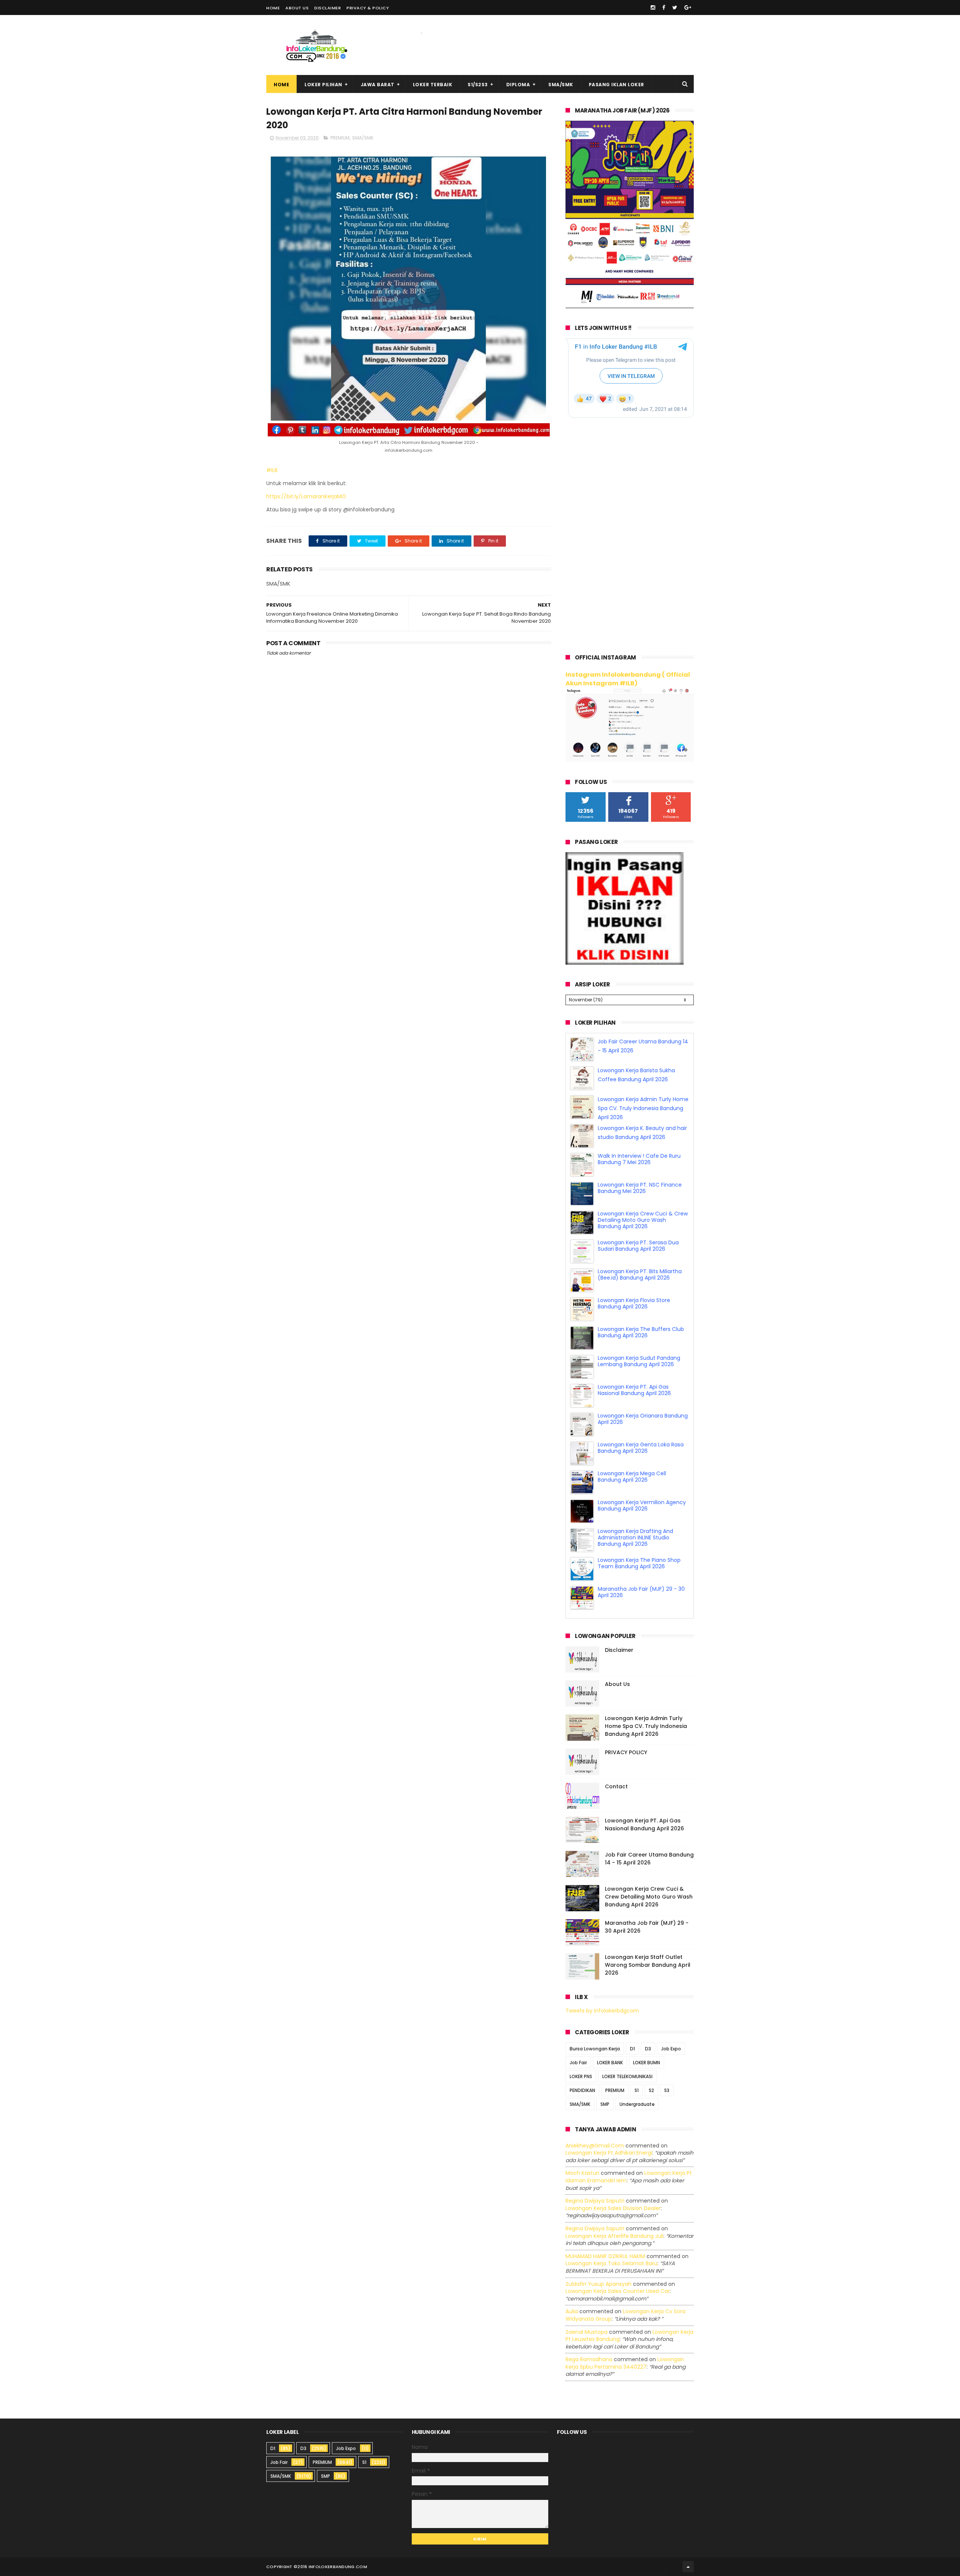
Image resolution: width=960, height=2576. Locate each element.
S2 (651, 2073)
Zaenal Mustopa (586, 2315)
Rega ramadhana (589, 2342)
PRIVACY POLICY (626, 1735)
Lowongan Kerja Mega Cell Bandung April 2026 (632, 1488)
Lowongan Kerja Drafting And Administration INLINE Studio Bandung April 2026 (635, 1549)
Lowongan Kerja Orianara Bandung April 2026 (643, 1430)
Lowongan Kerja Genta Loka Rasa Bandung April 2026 (641, 1459)
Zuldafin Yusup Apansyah (598, 2267)
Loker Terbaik (433, 85)
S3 (667, 2073)
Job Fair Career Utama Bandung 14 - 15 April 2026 (649, 1841)
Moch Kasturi (582, 2156)
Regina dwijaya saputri (595, 2183)
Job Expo (671, 2031)
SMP (605, 2087)
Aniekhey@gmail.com (595, 2128)
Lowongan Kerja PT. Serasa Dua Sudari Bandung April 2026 (638, 1257)
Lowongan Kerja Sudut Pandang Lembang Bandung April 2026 (639, 1373)
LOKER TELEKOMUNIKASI (627, 2059)
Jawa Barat (378, 85)
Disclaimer (328, 8)
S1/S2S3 (478, 85)
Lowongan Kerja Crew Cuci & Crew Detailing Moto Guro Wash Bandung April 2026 (643, 1232)
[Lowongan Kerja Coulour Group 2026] (630, 306)
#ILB (273, 470)
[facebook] (664, 7)
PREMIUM (340, 138)
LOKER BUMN (646, 2045)
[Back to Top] (688, 2549)
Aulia (572, 2294)
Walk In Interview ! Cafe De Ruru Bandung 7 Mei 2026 (639, 1171)
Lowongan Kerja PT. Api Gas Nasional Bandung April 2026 (634, 1402)
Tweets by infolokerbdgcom (602, 1993)
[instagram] (653, 7)
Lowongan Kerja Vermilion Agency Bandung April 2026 (642, 1517)
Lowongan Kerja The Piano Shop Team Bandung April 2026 (639, 1575)
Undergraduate (637, 2087)
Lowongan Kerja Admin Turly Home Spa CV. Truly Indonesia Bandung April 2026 (643, 1120)
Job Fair (578, 2045)
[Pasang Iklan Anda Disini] (625, 963)
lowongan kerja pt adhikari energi (609, 2135)
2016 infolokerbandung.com (332, 2549)
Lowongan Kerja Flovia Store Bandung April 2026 (634, 1315)
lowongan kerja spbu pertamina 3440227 (625, 2346)
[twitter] (675, 7)
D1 (632, 2031)
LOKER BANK (610, 2045)
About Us (297, 8)
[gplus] (688, 7)
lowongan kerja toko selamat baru (611, 2246)
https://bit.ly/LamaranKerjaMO (306, 496)
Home (273, 8)
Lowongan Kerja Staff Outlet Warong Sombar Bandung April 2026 (648, 1948)
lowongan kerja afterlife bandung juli (614, 2219)
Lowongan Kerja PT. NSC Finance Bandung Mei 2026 (640, 1200)
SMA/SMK (561, 85)
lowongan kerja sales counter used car (618, 2274)
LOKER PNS (581, 2059)
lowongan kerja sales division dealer (613, 2191)
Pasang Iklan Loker (616, 85)
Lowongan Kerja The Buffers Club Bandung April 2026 (641, 1344)
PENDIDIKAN (582, 2073)
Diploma (518, 85)
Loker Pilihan (323, 85)
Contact (616, 1769)
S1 (637, 2073)
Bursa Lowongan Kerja (595, 2031)
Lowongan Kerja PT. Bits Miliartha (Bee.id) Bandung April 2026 (640, 1286)
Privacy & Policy (368, 8)
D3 (648, 2031)
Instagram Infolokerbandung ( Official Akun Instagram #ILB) (628, 679)
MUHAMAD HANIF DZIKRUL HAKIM (605, 2239)
